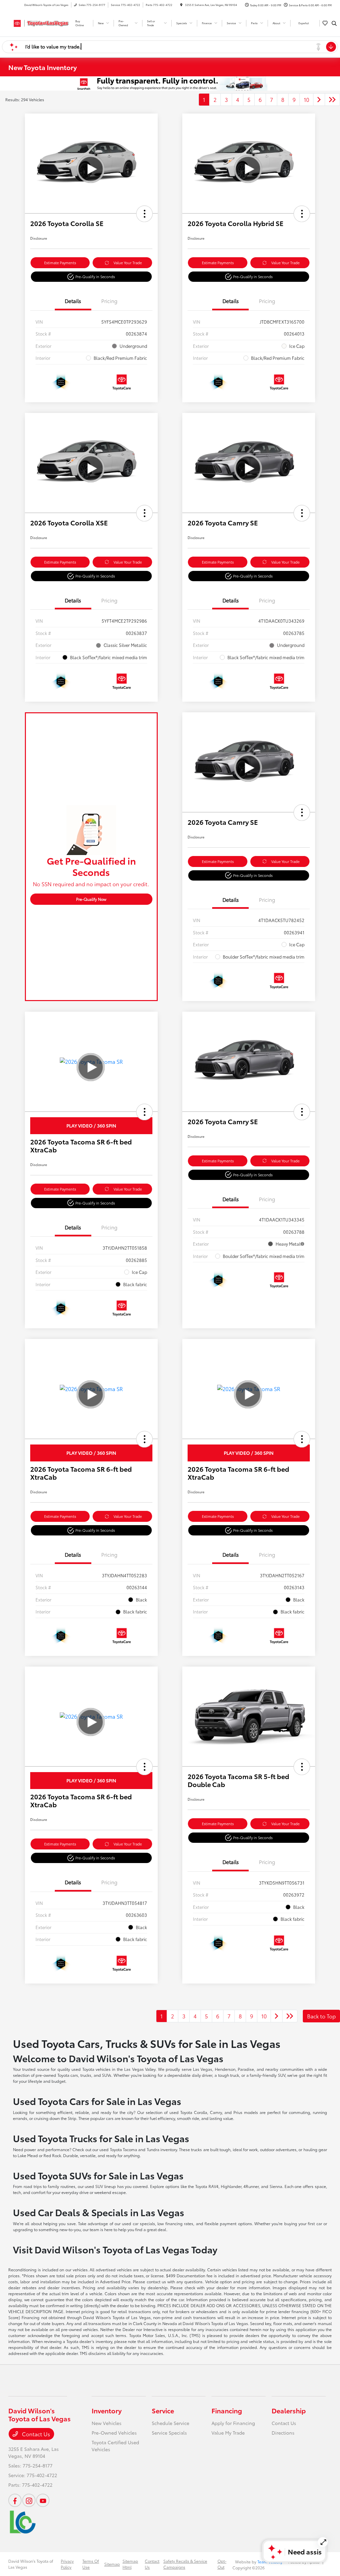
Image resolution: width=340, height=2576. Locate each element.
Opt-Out (222, 2564)
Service (163, 2410)
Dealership (289, 2410)
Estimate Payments (60, 263)
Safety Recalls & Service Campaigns (185, 2564)
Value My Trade (228, 2433)
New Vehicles (107, 2423)
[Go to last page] (332, 100)
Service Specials (169, 2433)
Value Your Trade (128, 263)
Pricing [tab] (109, 301)
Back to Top (321, 2016)
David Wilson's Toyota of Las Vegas (31, 2564)
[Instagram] (29, 2500)
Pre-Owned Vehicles (114, 2433)
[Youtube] (43, 2500)
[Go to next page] (319, 100)
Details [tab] (73, 301)
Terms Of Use (91, 2564)
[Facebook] (15, 2500)
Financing (227, 2410)
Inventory (107, 2410)
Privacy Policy (67, 2564)
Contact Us (35, 2434)
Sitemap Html (130, 2564)
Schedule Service (170, 2423)
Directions (283, 2433)
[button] (144, 214)
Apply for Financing (233, 2423)
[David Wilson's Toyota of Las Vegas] (38, 22)
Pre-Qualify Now (91, 899)
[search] (334, 23)
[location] (181, 5)
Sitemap (112, 2564)
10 (306, 99)
